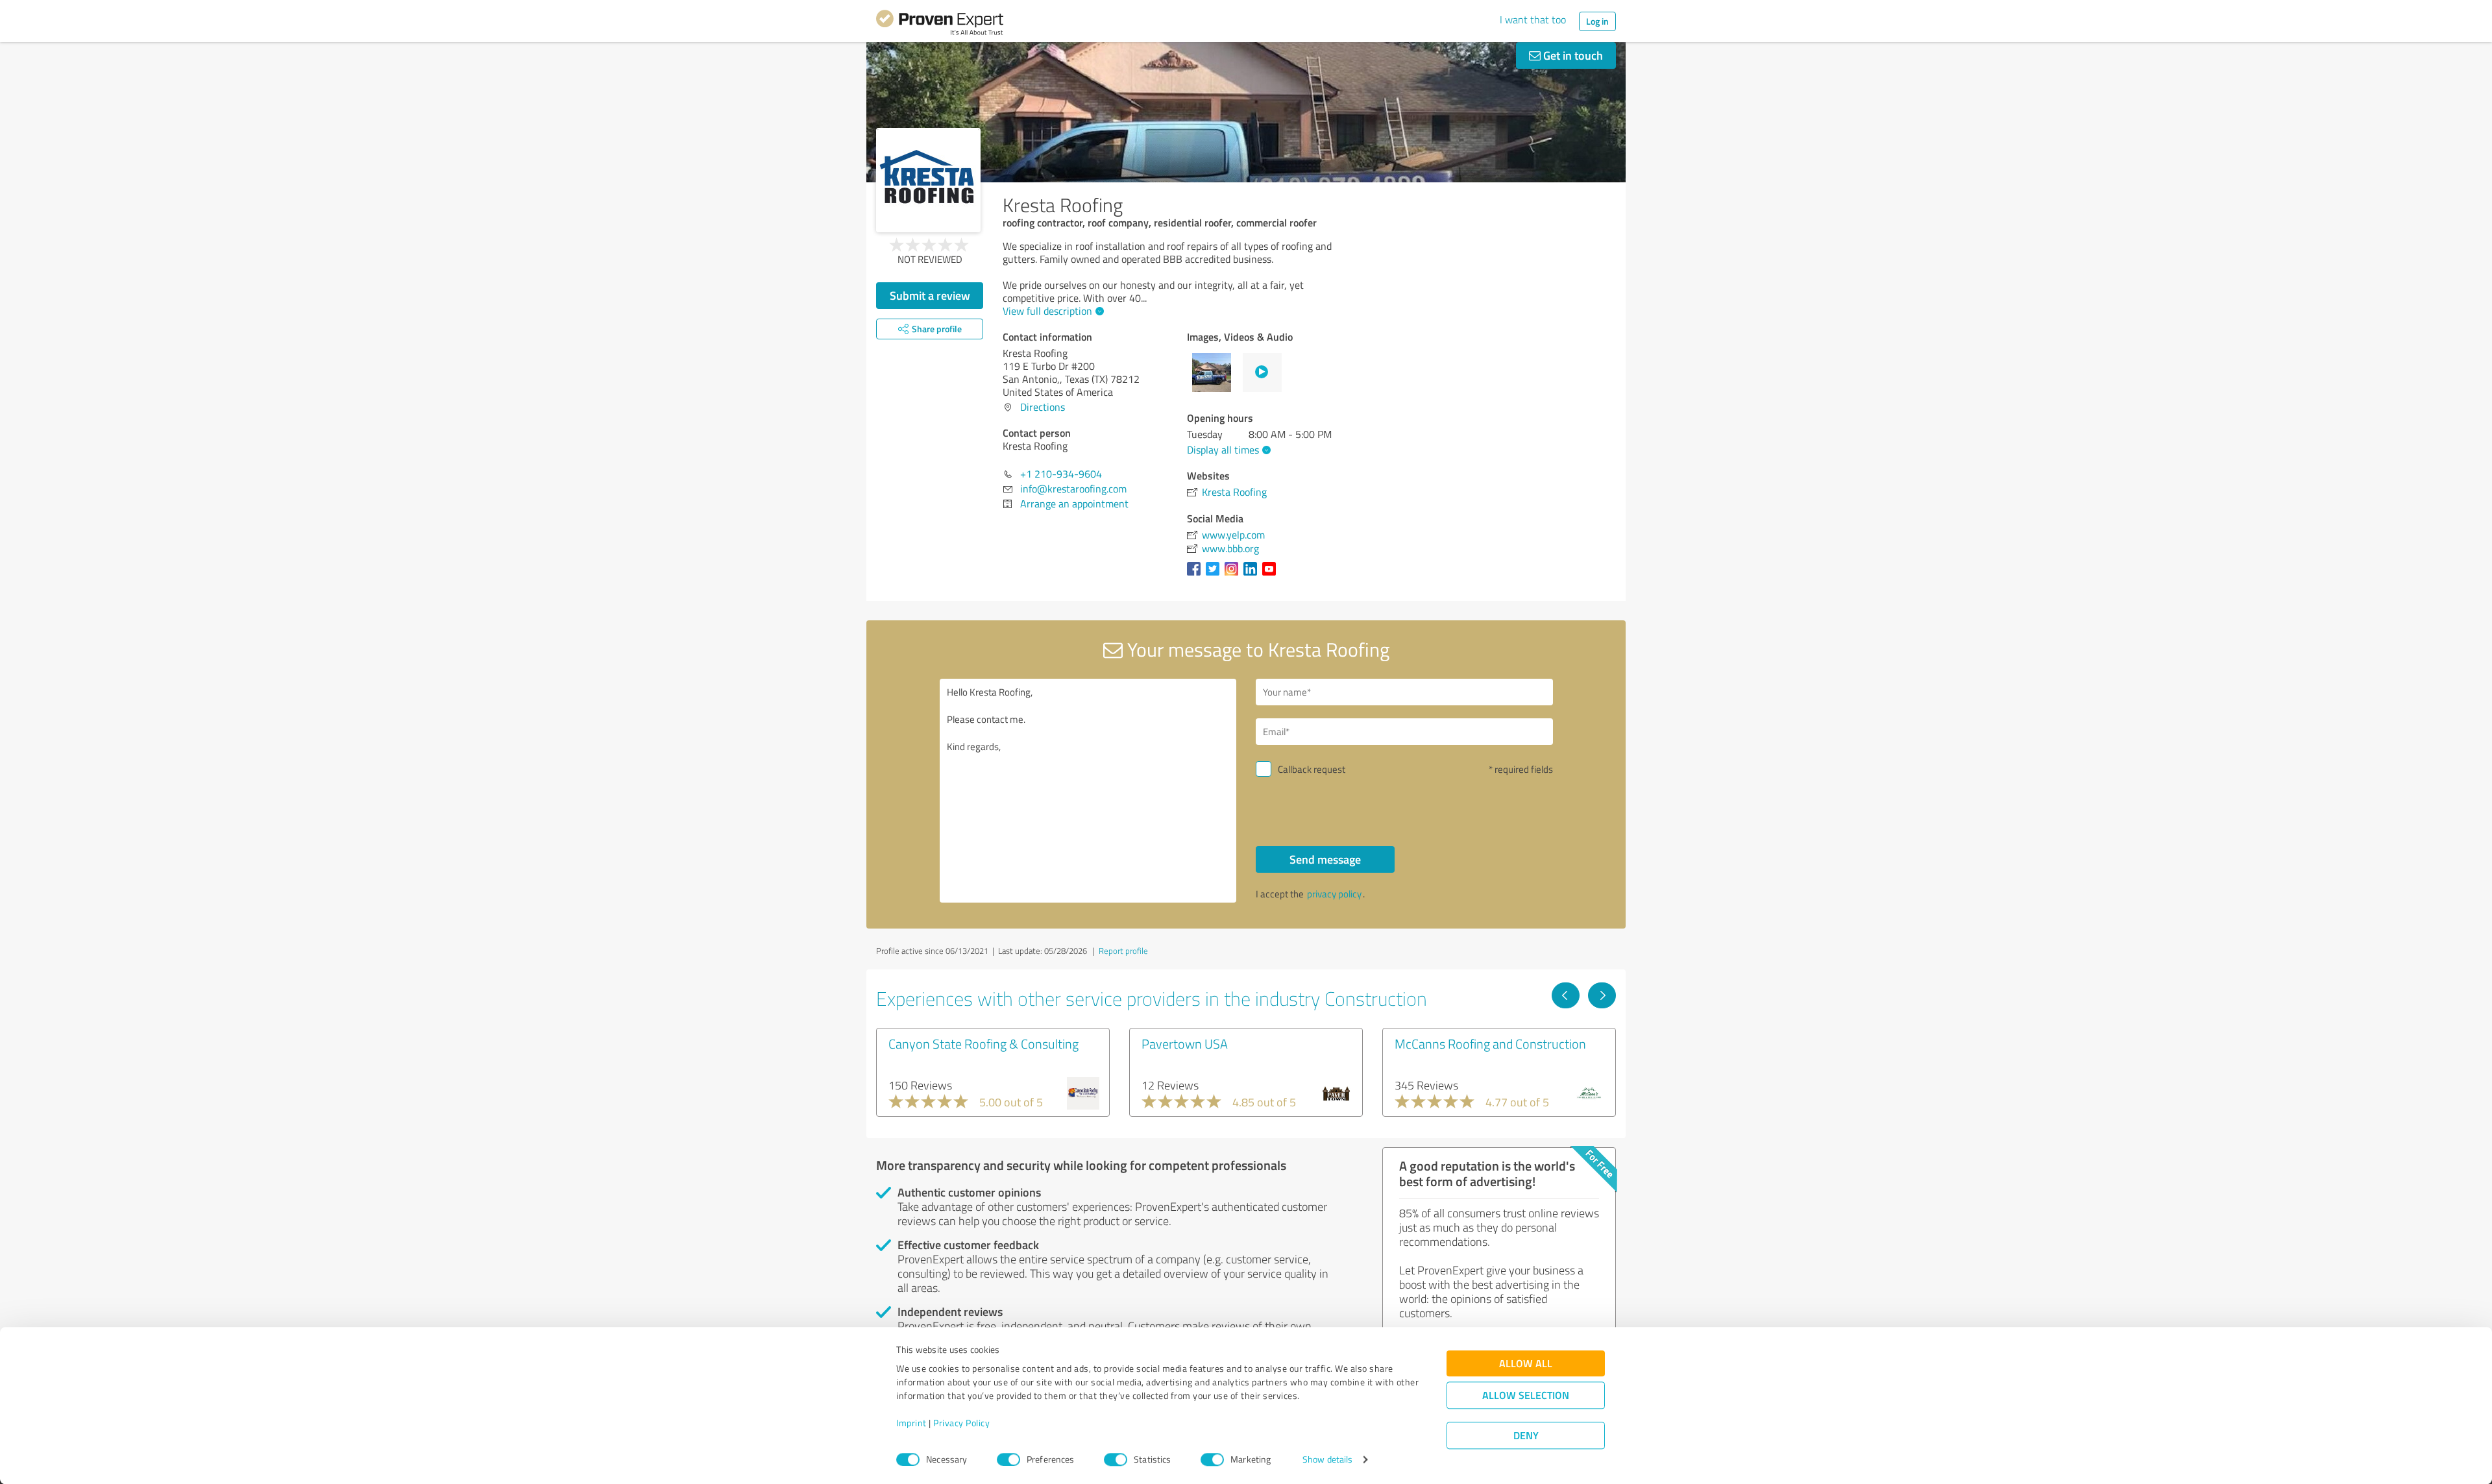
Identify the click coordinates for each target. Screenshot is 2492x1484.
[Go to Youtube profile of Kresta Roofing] (1272, 575)
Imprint (911, 1423)
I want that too (1533, 19)
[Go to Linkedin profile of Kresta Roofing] (1253, 575)
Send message (1325, 859)
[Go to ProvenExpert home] (940, 25)
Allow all (1526, 1364)
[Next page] (1602, 995)
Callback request (1312, 769)
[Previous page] (1566, 995)
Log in (1597, 21)
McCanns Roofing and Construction (1490, 1043)
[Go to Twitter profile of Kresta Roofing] (1215, 575)
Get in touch (1572, 55)
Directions (1043, 407)
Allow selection (1526, 1395)
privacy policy (1334, 894)
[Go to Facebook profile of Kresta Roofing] (1196, 575)
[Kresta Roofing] (928, 180)
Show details (1327, 1460)
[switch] (1008, 1459)
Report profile (1123, 951)
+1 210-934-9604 (1061, 474)
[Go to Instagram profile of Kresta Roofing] (1234, 575)
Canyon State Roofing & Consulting (983, 1043)
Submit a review (930, 295)
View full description (1047, 311)
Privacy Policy (961, 1423)
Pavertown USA (1185, 1043)
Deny (1526, 1436)
